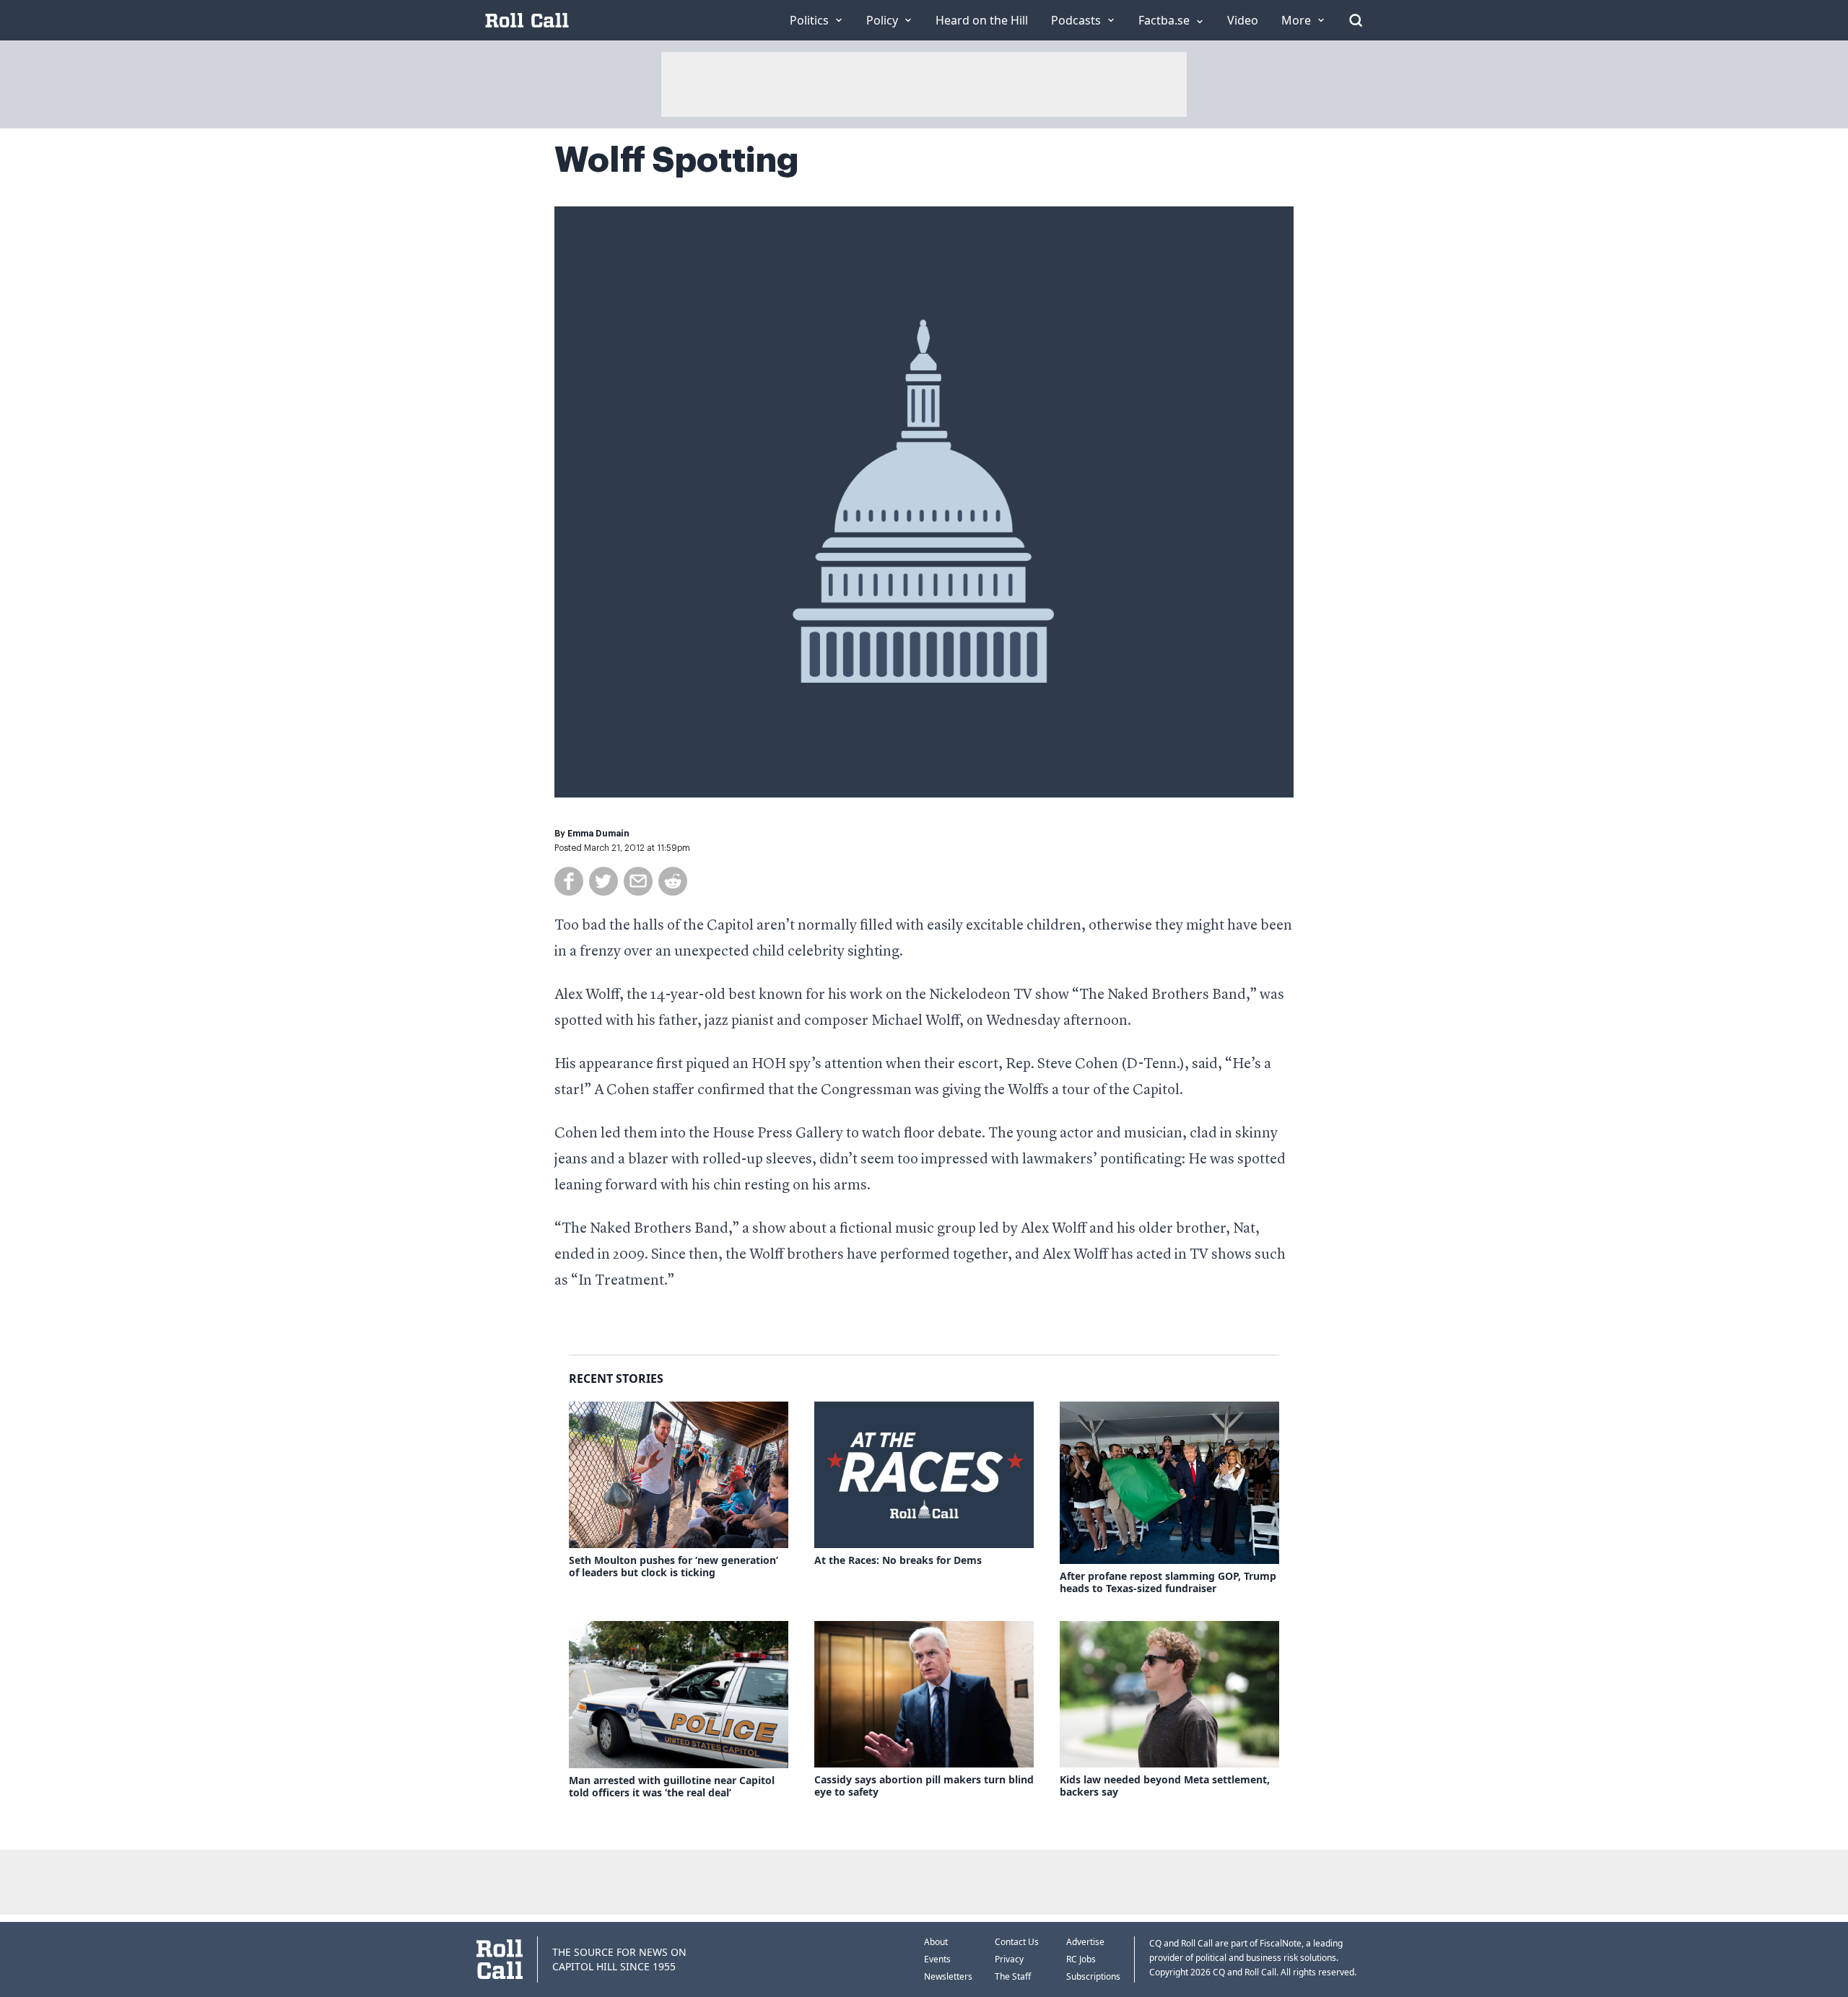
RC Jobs (1081, 1959)
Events (937, 1959)
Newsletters (948, 1976)
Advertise (1085, 1942)
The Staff (1013, 1976)
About (936, 1942)
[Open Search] (1356, 20)
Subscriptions (1093, 1976)
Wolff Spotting (677, 160)
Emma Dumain (598, 834)
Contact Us (1017, 1942)
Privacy (1009, 1959)
